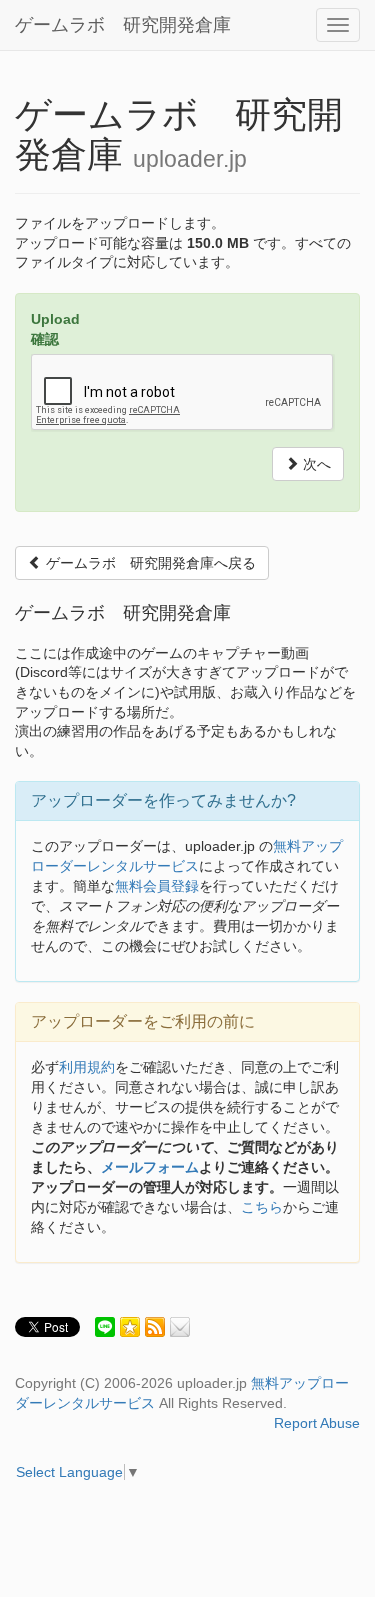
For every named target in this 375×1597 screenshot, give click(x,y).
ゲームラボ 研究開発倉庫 (123, 25)
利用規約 (87, 1067)
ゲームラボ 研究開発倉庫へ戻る (149, 563)
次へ (315, 464)
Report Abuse (317, 1423)
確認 (45, 339)
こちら (262, 1207)
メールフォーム (150, 1167)
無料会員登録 (157, 886)
